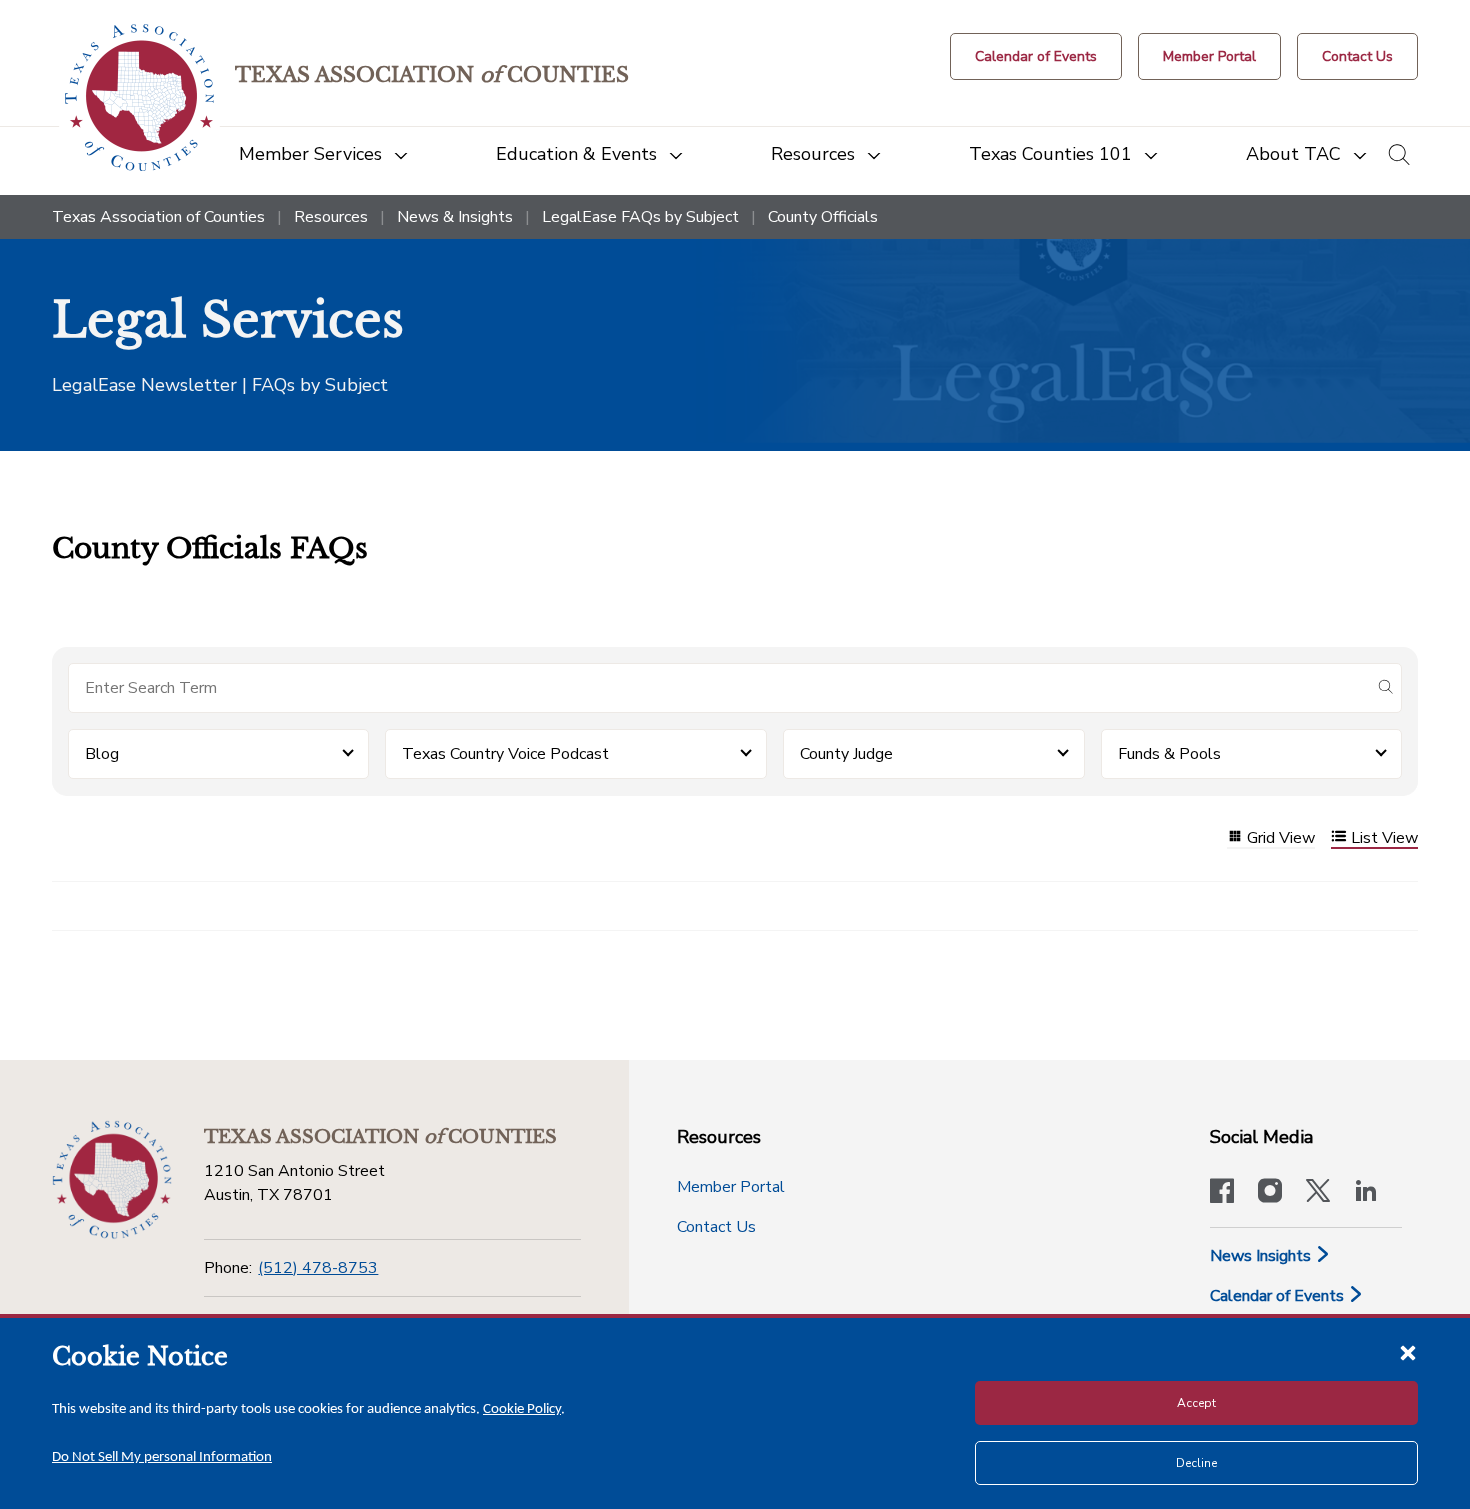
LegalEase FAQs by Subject (640, 217)
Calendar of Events (1279, 1296)
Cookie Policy (522, 1409)
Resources (331, 217)
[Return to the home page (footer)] (112, 1180)
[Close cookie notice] (1408, 1352)
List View (1384, 838)
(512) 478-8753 (318, 1268)
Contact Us (716, 1227)
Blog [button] (102, 754)
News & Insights (455, 217)
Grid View (1281, 838)
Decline (1196, 1463)
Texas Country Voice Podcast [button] (505, 754)
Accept (1196, 1403)
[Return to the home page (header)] (139, 97)
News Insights (1262, 1256)
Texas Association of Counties (158, 217)
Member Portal (731, 1187)
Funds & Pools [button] (1169, 754)
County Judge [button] (846, 754)
